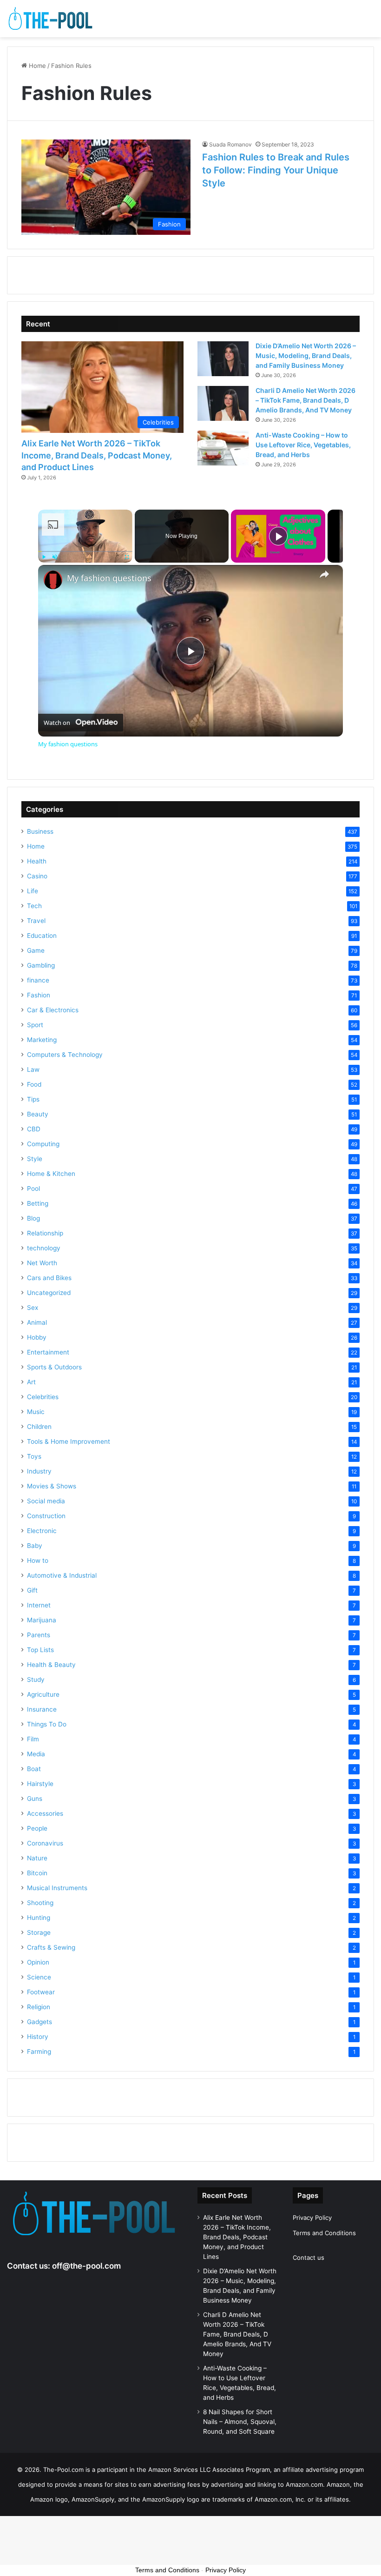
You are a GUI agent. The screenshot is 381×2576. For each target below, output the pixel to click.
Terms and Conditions (324, 2233)
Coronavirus (45, 1843)
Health (37, 861)
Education (42, 936)
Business (40, 831)
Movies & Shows (52, 1486)
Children (39, 1427)
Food (34, 1084)
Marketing (42, 1040)
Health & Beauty (51, 1665)
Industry (39, 1471)
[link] (53, 580)
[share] (324, 574)
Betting (38, 1203)
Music (36, 1412)
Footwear (41, 1992)
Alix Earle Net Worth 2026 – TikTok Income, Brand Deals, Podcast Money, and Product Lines (97, 455)
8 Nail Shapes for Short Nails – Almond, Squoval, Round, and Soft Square (240, 2422)
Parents (39, 1635)
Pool (33, 1188)
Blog (33, 1218)
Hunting (39, 1918)
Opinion (38, 1962)
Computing (43, 1144)
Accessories (45, 1813)
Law (33, 1069)
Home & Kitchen (51, 1174)
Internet (39, 1605)
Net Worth (42, 1263)
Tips (33, 1099)
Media (36, 1754)
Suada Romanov (230, 144)
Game (36, 950)
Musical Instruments (57, 1888)
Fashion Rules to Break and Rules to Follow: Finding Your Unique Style (276, 170)
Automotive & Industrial (62, 1575)
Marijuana (42, 1620)
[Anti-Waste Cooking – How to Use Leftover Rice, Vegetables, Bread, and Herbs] (223, 448)
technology (44, 1248)
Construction (46, 1516)
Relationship (45, 1233)
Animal (37, 1322)
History (38, 2037)
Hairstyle (40, 1784)
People (37, 1828)
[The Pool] (51, 19)
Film (33, 1739)
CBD (34, 1129)
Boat (34, 1769)
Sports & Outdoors (54, 1367)
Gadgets (39, 2022)
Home (36, 66)
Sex (33, 1308)
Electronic (42, 1531)
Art (31, 1382)
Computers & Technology (65, 1055)
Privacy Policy (312, 2217)
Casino (37, 876)
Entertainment (48, 1352)
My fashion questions (109, 578)
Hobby (37, 1337)
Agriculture (43, 1694)
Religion (39, 2007)
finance (38, 980)
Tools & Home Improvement (69, 1441)
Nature (37, 1858)
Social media (46, 1501)
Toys (34, 1456)
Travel (36, 921)
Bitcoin (37, 1873)
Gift (32, 1590)
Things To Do (47, 1724)
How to (38, 1560)
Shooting (40, 1903)
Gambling (41, 965)
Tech (34, 906)
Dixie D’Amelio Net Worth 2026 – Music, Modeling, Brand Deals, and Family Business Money (306, 355)
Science (39, 1977)
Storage (39, 1932)
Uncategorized (49, 1293)
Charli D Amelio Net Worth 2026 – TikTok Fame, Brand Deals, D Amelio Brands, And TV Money (305, 400)
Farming (39, 2052)
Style (35, 1159)
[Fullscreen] (127, 557)
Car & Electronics (53, 1010)
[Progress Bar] (85, 551)
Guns (35, 1799)
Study (36, 1680)
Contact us (309, 2257)
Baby (35, 1546)
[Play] (44, 557)
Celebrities (43, 1397)
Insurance (42, 1709)
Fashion (39, 995)
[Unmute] (55, 557)
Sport (35, 1025)
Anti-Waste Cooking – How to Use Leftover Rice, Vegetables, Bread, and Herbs (303, 445)
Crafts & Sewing (51, 1947)
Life (33, 891)
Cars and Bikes (49, 1278)
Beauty (38, 1114)
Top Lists (40, 1650)
